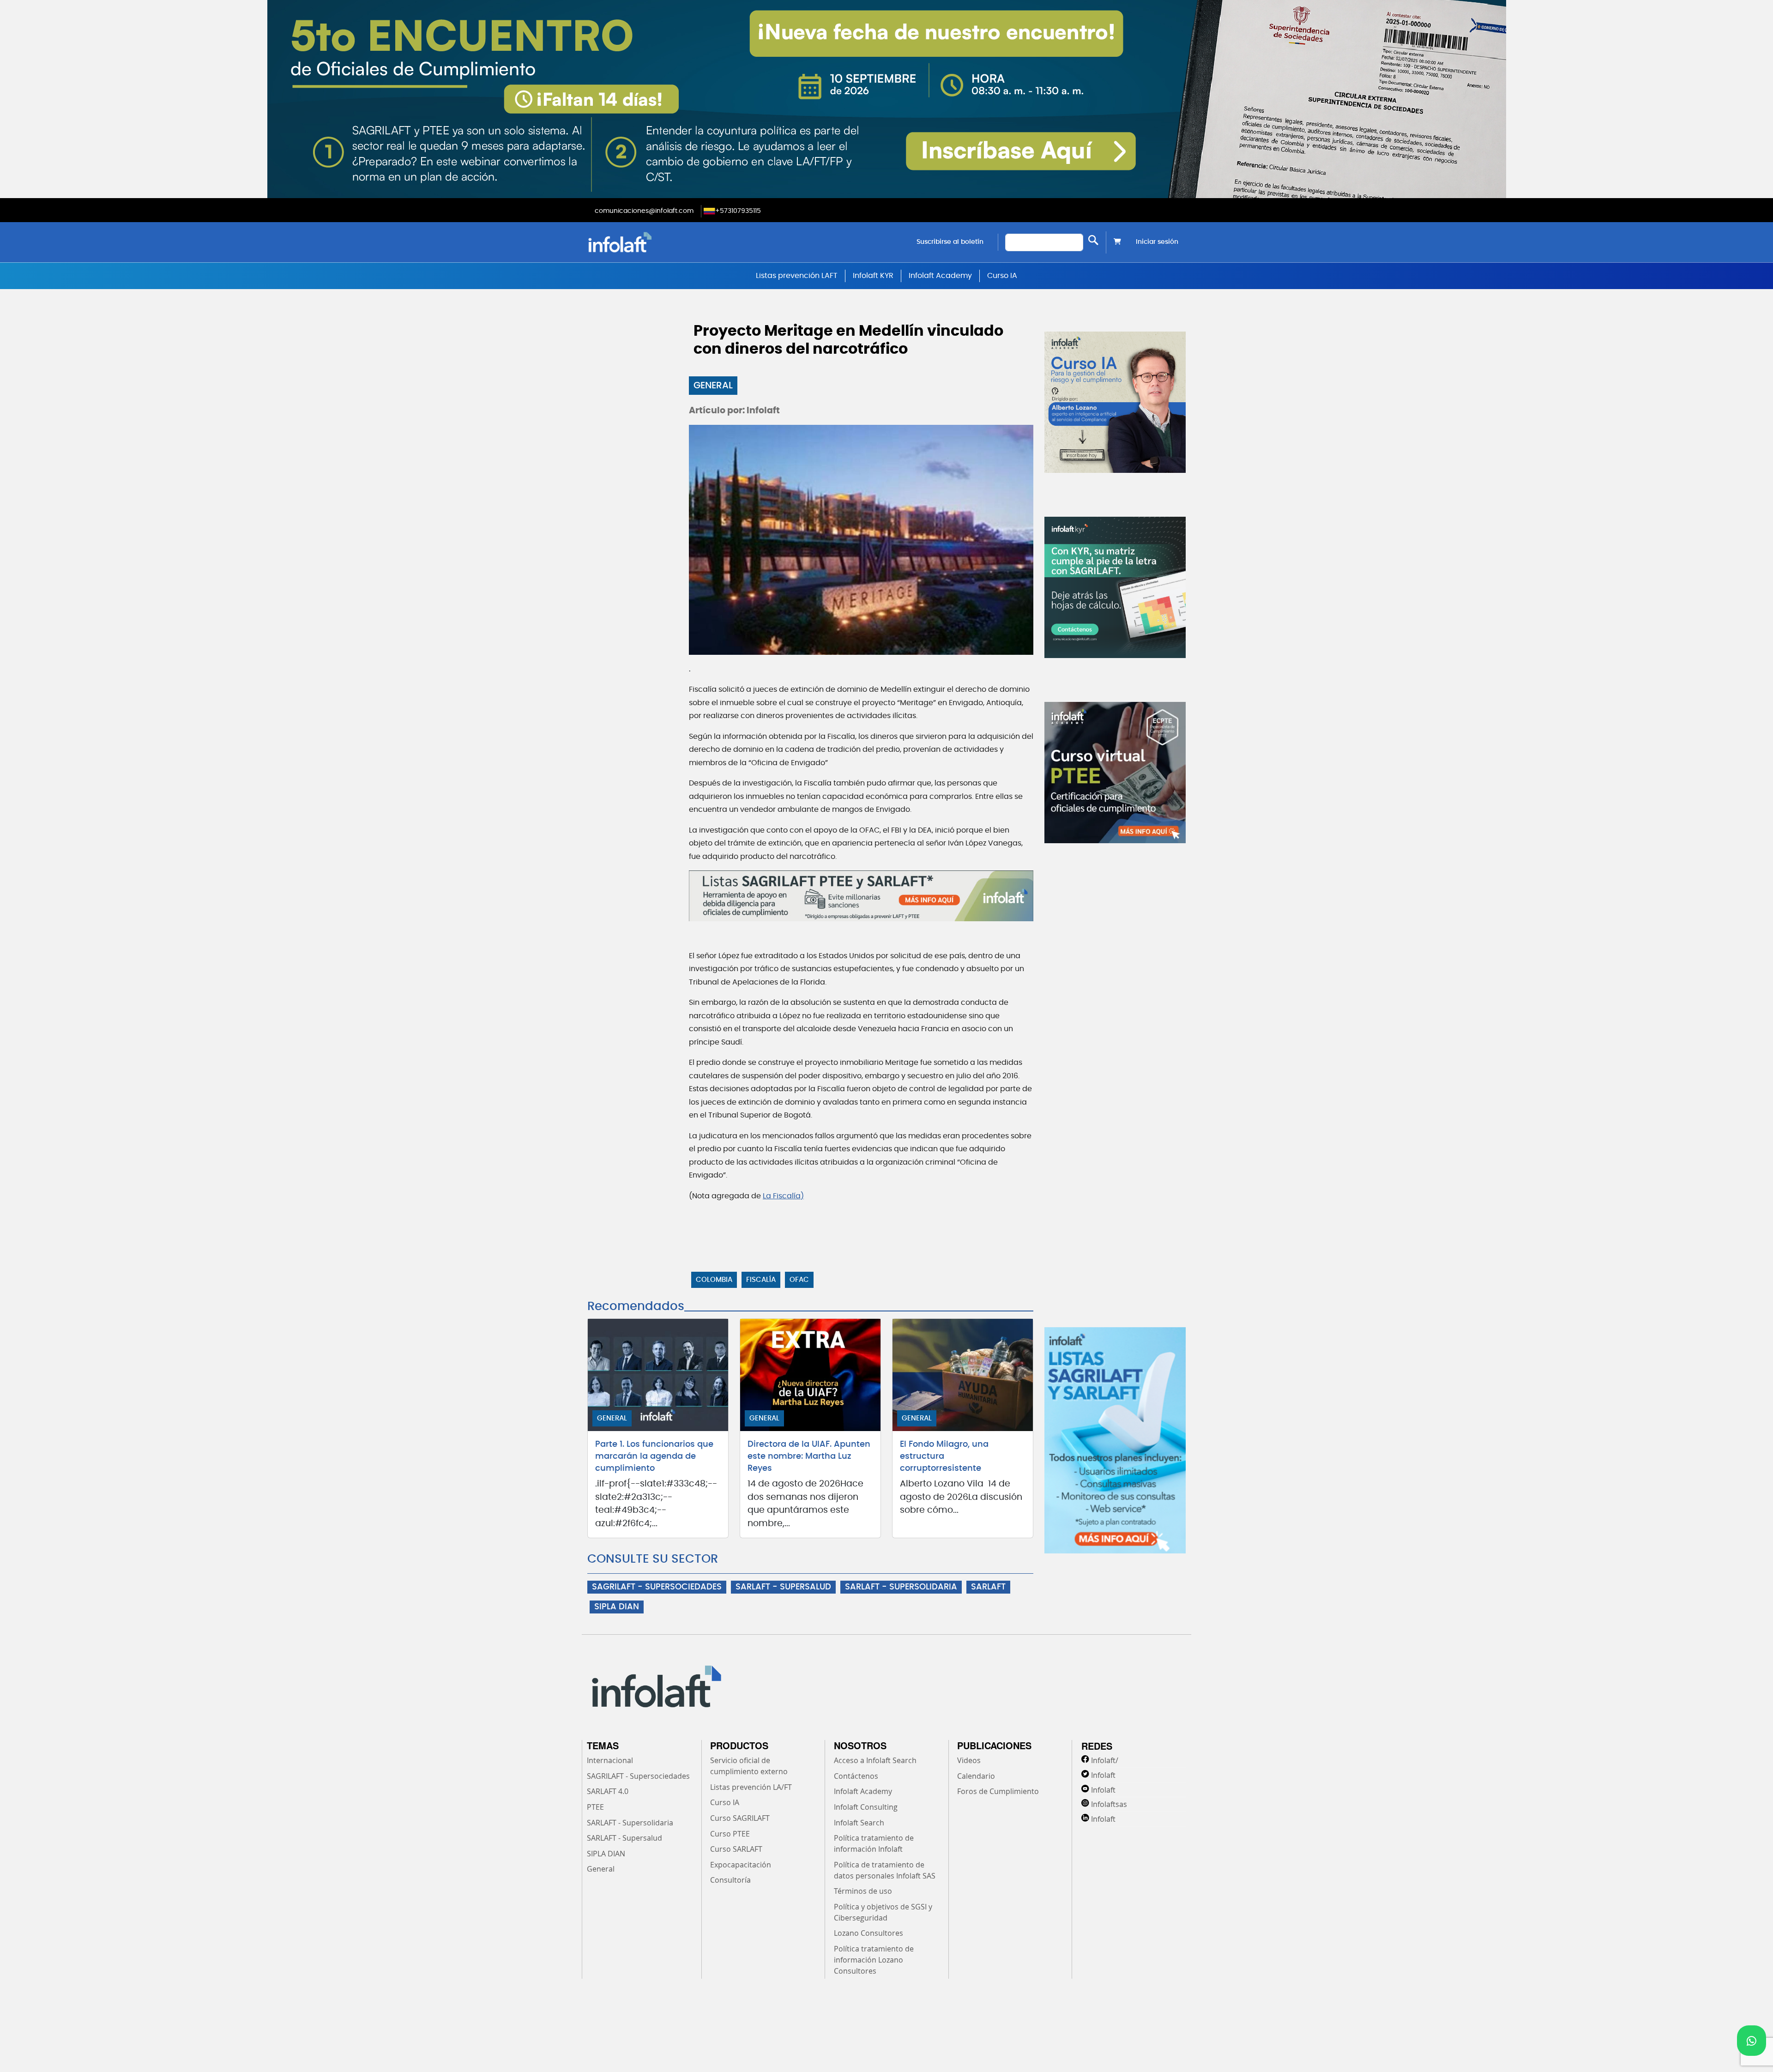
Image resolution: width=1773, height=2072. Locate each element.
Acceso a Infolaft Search (875, 1760)
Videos (969, 1760)
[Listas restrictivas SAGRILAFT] (861, 896)
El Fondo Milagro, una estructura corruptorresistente (944, 1456)
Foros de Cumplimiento (998, 1791)
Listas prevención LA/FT (751, 1787)
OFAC (799, 1280)
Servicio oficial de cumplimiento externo (749, 1766)
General (713, 386)
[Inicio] (667, 242)
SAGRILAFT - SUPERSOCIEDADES (657, 1587)
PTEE (595, 1807)
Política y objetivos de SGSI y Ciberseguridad (883, 1912)
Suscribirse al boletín (950, 242)
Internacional (610, 1760)
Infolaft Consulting (866, 1807)
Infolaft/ (1105, 1760)
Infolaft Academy (940, 276)
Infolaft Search (859, 1823)
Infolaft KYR (873, 276)
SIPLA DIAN (617, 1607)
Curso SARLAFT (736, 1849)
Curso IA (1002, 276)
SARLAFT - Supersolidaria (630, 1823)
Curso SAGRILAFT (740, 1818)
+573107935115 (738, 211)
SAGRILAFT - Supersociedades (638, 1776)
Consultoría (730, 1880)
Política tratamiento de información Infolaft (874, 1843)
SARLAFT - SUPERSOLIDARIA (901, 1587)
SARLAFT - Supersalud (624, 1838)
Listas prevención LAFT (797, 276)
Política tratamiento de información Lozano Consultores (874, 1960)
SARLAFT (988, 1587)
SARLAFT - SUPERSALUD (783, 1587)
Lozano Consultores (868, 1933)
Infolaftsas (1109, 1804)
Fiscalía (761, 1280)
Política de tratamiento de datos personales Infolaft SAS (885, 1870)
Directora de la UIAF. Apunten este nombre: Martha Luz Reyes (809, 1456)
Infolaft (1103, 1775)
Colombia (714, 1280)
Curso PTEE (730, 1834)
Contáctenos (856, 1776)
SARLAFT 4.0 (608, 1791)
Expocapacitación (741, 1865)
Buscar (1093, 240)
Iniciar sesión (1157, 242)
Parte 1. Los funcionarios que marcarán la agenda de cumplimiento (654, 1456)
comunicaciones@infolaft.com (644, 211)
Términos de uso (863, 1891)
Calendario (976, 1776)
